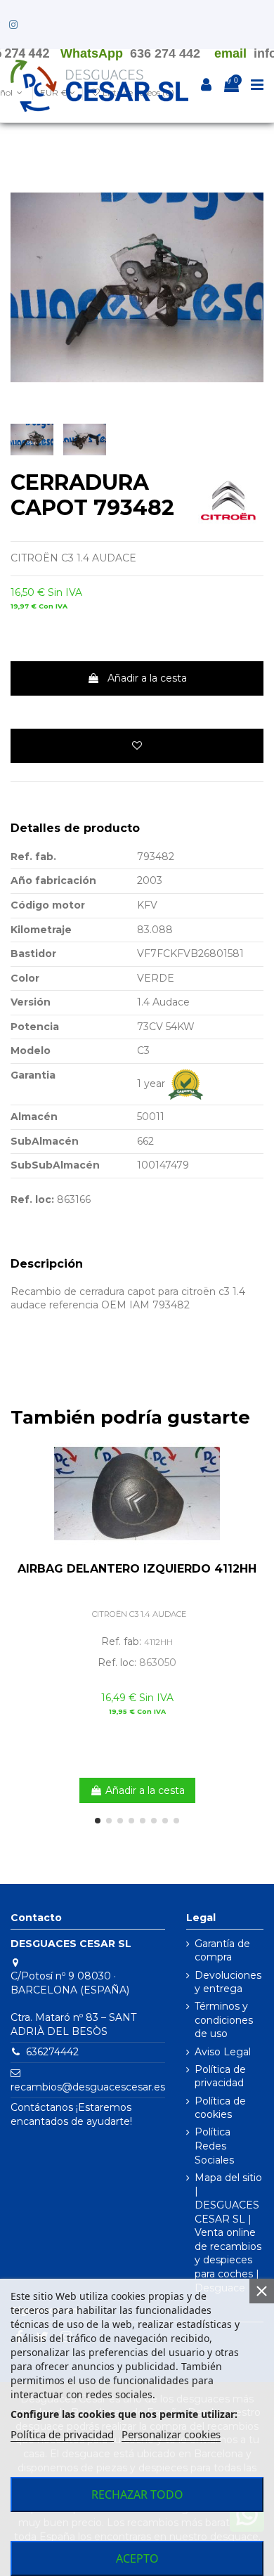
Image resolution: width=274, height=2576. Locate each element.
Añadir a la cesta (147, 678)
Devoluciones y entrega (228, 1982)
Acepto (137, 2558)
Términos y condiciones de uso (224, 2020)
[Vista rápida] (253, 1478)
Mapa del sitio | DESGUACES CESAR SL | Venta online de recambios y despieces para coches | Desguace (228, 2233)
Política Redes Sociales (214, 2146)
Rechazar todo (137, 2494)
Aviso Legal (223, 2052)
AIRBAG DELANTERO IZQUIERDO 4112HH (137, 1569)
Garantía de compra (222, 1951)
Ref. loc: (32, 1199)
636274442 (52, 2052)
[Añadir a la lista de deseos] (137, 746)
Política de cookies (220, 2108)
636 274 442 (165, 53)
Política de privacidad (220, 2076)
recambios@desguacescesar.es (88, 2087)
